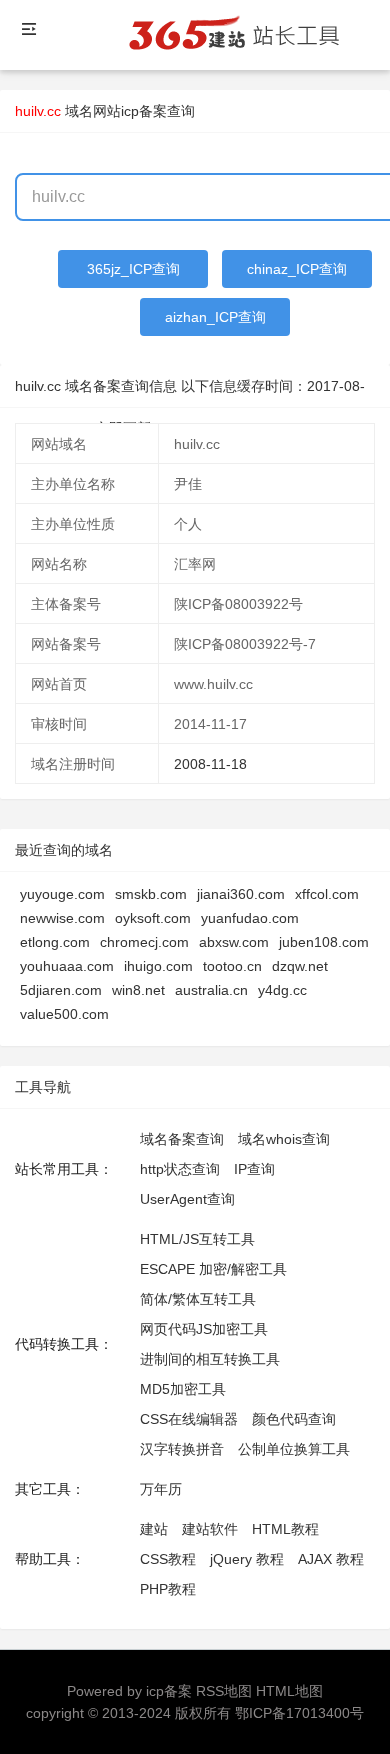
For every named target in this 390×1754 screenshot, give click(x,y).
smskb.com (151, 894)
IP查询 (254, 1169)
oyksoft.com (153, 918)
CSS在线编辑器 (189, 1419)
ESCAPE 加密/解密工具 (213, 1269)
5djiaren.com (61, 990)
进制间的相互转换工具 (210, 1359)
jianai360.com (241, 894)
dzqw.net (300, 966)
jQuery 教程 (247, 1559)
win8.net (138, 990)
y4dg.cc (282, 990)
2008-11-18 (210, 764)
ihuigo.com (158, 966)
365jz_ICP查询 (133, 269)
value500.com (64, 1014)
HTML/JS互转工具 (197, 1239)
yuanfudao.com (250, 918)
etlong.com (55, 942)
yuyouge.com (62, 894)
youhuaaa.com (67, 966)
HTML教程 (285, 1529)
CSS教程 (168, 1559)
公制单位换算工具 (294, 1449)
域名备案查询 (182, 1139)
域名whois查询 (284, 1139)
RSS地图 (224, 1691)
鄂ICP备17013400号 (299, 1713)
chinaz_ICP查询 (297, 269)
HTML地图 (289, 1691)
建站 (154, 1529)
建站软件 (210, 1529)
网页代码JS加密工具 (204, 1329)
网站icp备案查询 (144, 111)
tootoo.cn (232, 966)
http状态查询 (180, 1169)
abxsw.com (234, 942)
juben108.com (324, 942)
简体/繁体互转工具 (198, 1299)
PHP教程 (168, 1589)
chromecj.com (144, 942)
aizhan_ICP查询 (215, 317)
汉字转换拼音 (182, 1449)
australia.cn (211, 990)
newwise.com (62, 918)
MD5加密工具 (183, 1389)
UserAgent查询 (187, 1199)
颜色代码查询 (294, 1419)
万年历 (161, 1489)
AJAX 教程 (331, 1559)
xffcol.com (327, 894)
